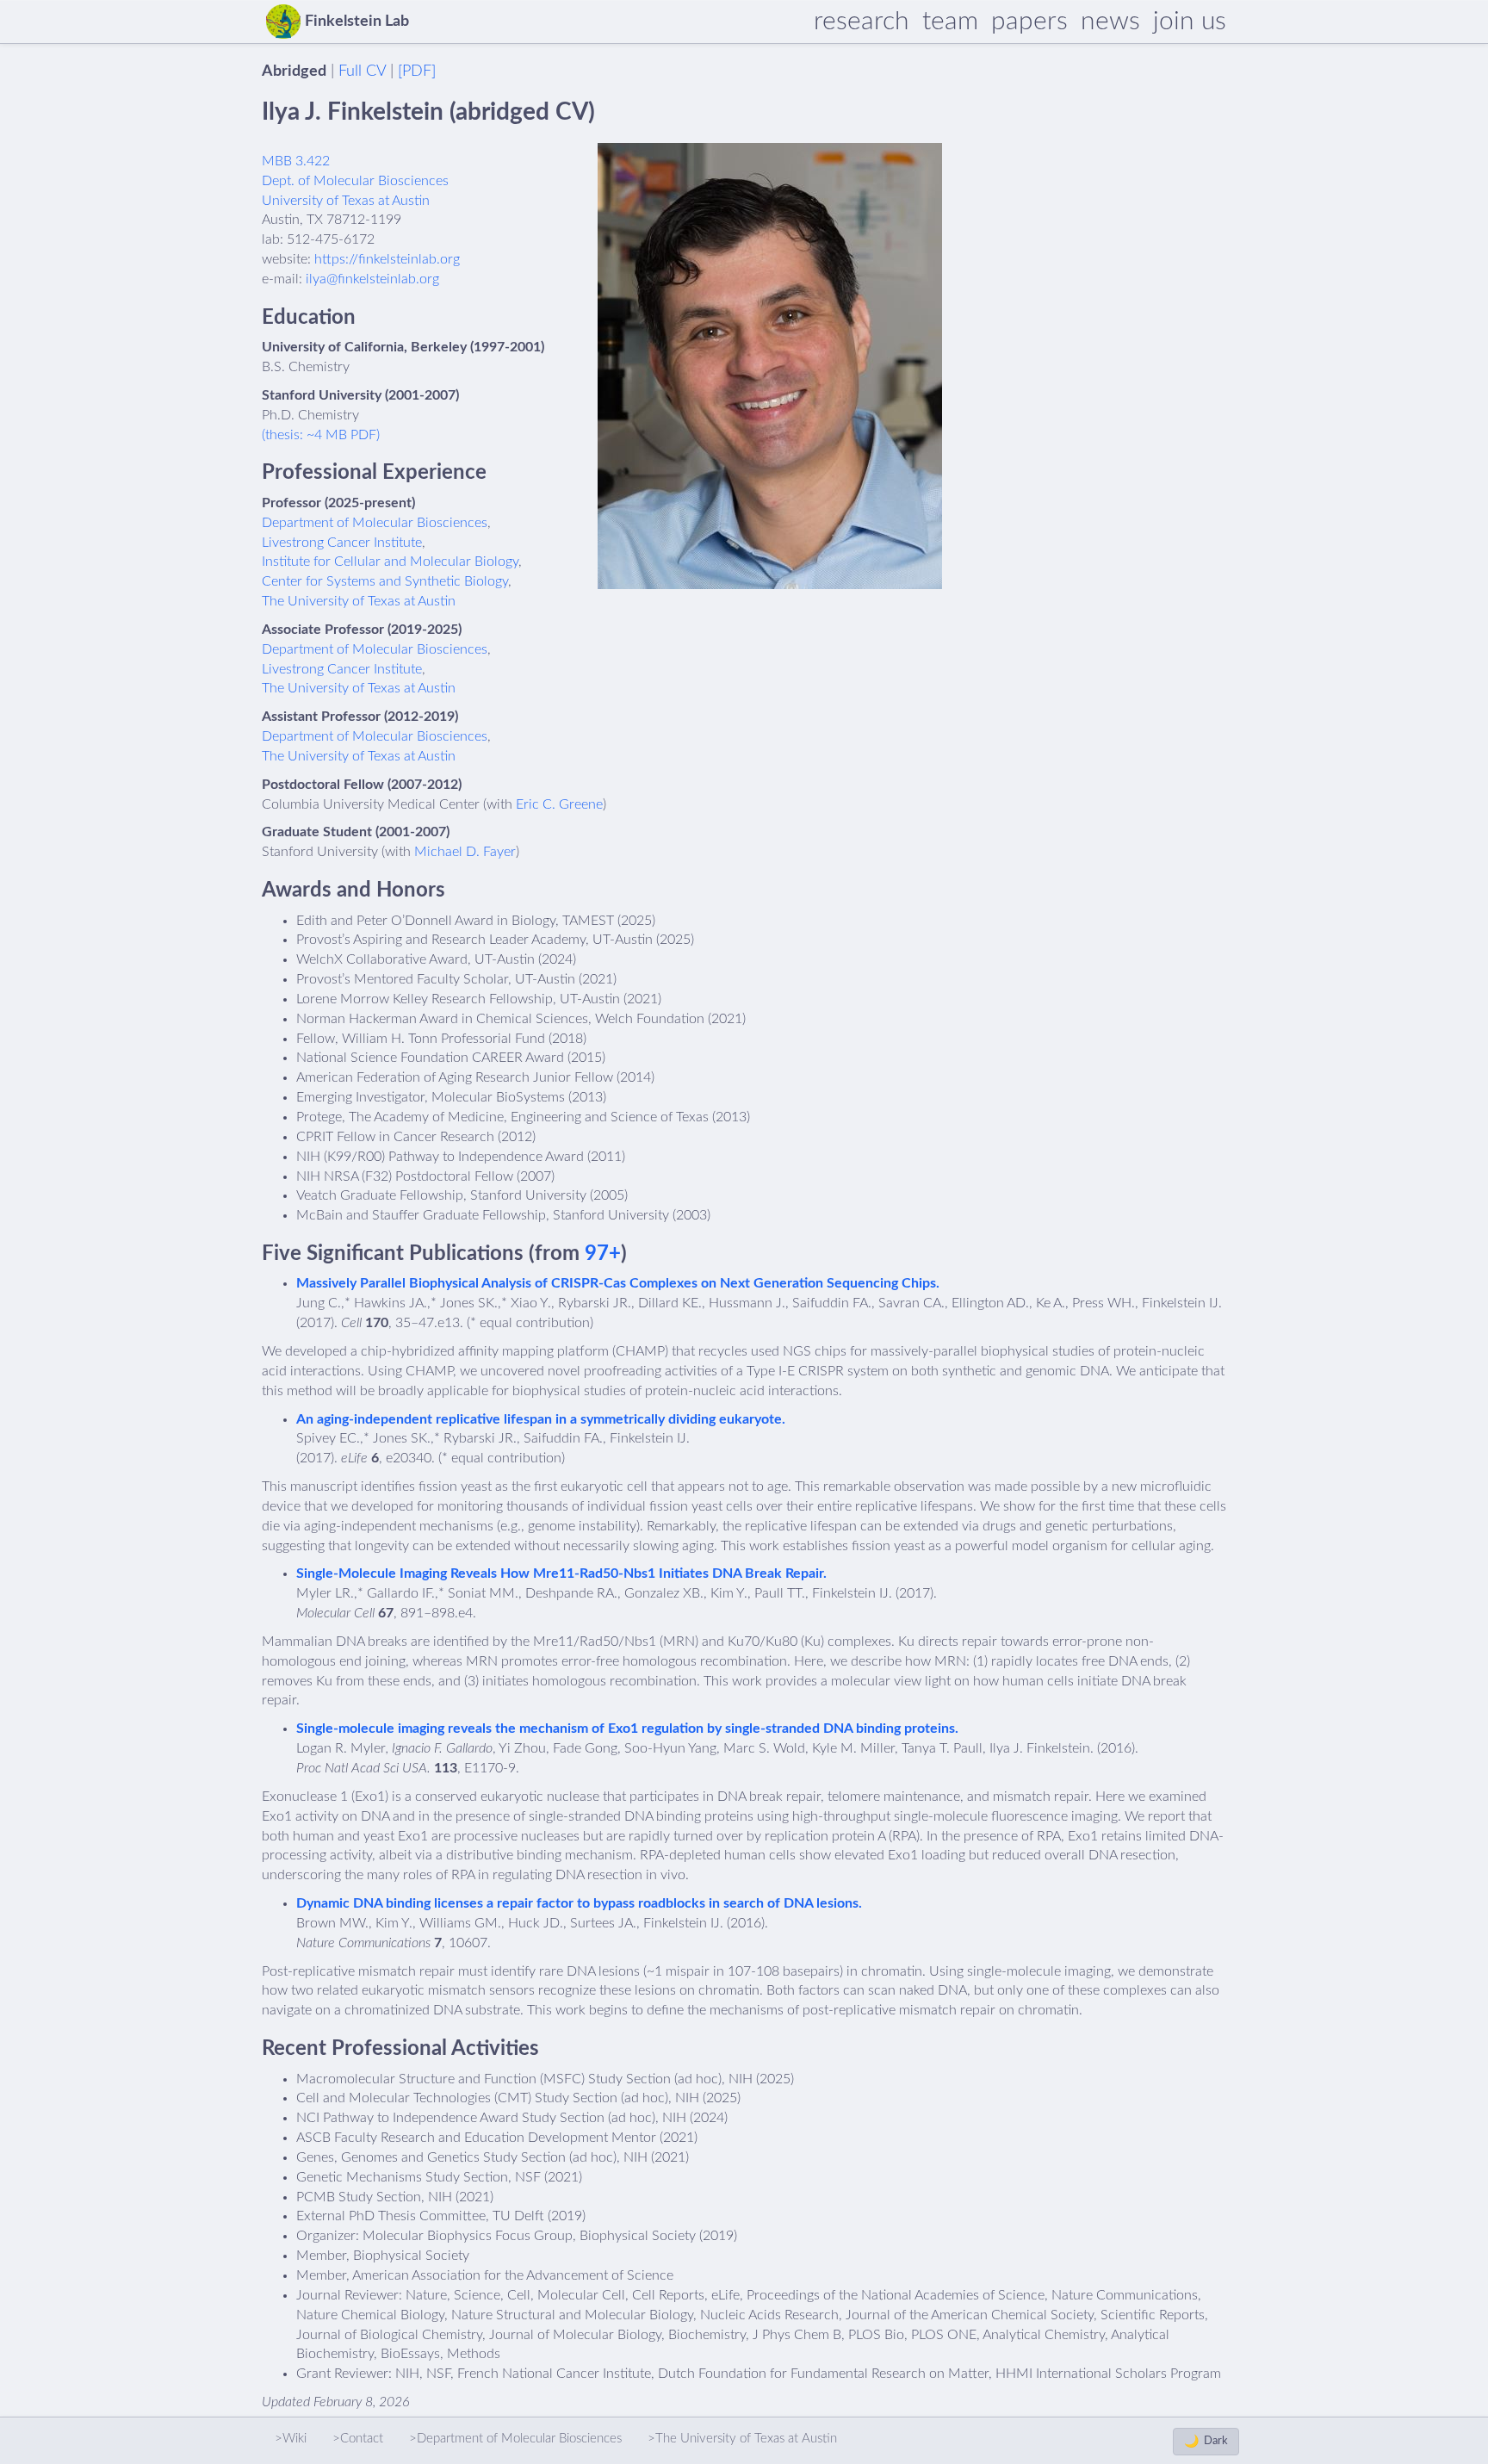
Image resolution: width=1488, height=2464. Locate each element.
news (1110, 22)
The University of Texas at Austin (359, 601)
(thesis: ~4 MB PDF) (321, 435)
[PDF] (417, 71)
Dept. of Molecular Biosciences (355, 181)
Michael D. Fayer (465, 852)
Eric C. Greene (559, 804)
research (862, 22)
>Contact (358, 2439)
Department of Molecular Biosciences (375, 523)
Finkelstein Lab (357, 22)
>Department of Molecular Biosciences (515, 2439)
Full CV (362, 71)
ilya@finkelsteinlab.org (372, 279)
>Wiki (291, 2439)
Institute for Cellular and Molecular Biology (390, 562)
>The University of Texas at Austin (742, 2439)
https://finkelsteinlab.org (387, 259)
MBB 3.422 (296, 161)
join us (1190, 22)
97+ (603, 1254)
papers (1029, 22)
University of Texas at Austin (346, 201)
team (950, 22)
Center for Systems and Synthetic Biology (385, 581)
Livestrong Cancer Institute (342, 543)
